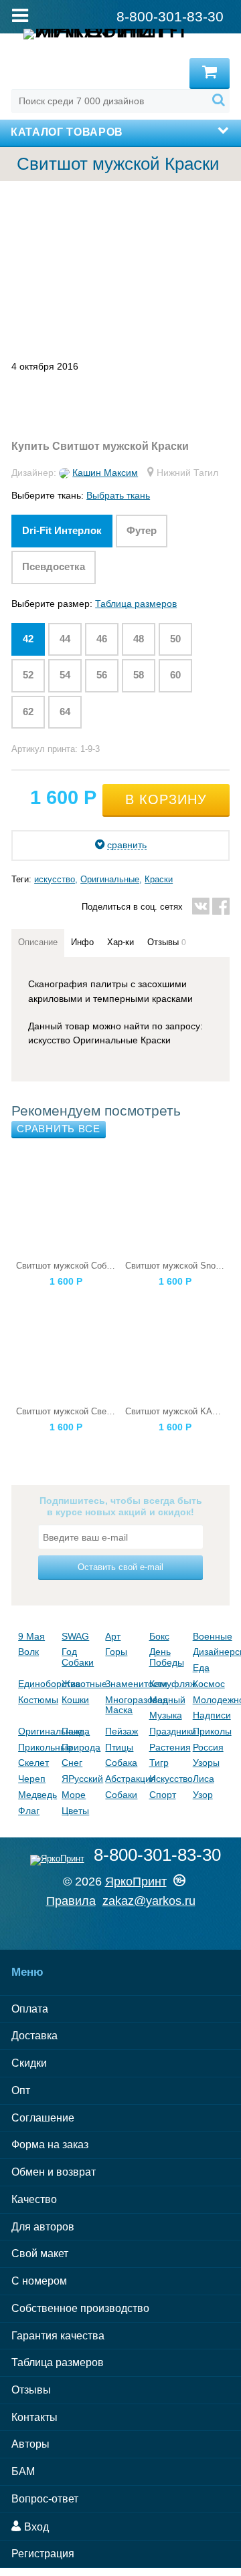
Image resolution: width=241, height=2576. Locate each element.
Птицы (119, 1747)
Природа (80, 1747)
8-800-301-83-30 (157, 1855)
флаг (29, 1811)
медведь (36, 1795)
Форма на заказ (50, 2145)
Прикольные (36, 1747)
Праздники (168, 1731)
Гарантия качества (58, 2336)
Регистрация (43, 2554)
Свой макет (40, 2253)
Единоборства (36, 1684)
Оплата (30, 2009)
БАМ (23, 2471)
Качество (34, 2199)
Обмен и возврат (54, 2172)
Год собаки (78, 1657)
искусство (55, 879)
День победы (167, 1657)
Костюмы (36, 1700)
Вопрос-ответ (45, 2499)
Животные (80, 1684)
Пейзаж (122, 1731)
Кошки (75, 1700)
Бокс (159, 1636)
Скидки (29, 2063)
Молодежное (211, 1700)
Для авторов (43, 2227)
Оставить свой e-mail (120, 1567)
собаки (121, 1795)
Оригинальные (110, 879)
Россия (208, 1747)
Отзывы (31, 2390)
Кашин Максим (105, 473)
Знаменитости (124, 1684)
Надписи (211, 1715)
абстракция (124, 1779)
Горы (116, 1652)
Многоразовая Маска (124, 1705)
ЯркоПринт (136, 1882)
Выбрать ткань (118, 495)
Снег (72, 1763)
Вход (35, 2527)
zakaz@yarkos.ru (149, 1901)
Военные (211, 1636)
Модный (167, 1700)
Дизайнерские (211, 1652)
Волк (28, 1652)
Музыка (166, 1715)
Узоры (206, 1763)
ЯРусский (80, 1779)
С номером (39, 2281)
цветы (75, 1811)
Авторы (30, 2444)
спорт (163, 1795)
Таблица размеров (136, 604)
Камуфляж (168, 1684)
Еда (201, 1668)
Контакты (34, 2417)
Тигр (159, 1763)
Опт (21, 2090)
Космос (209, 1684)
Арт (113, 1636)
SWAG (75, 1636)
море (74, 1795)
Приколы (211, 1731)
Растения (168, 1747)
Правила (71, 1901)
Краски (159, 879)
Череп (32, 1779)
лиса (204, 1779)
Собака (121, 1763)
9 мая (31, 1636)
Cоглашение (43, 2118)
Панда (76, 1731)
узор (203, 1795)
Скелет (33, 1763)
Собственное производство (80, 2308)
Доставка (34, 2036)
